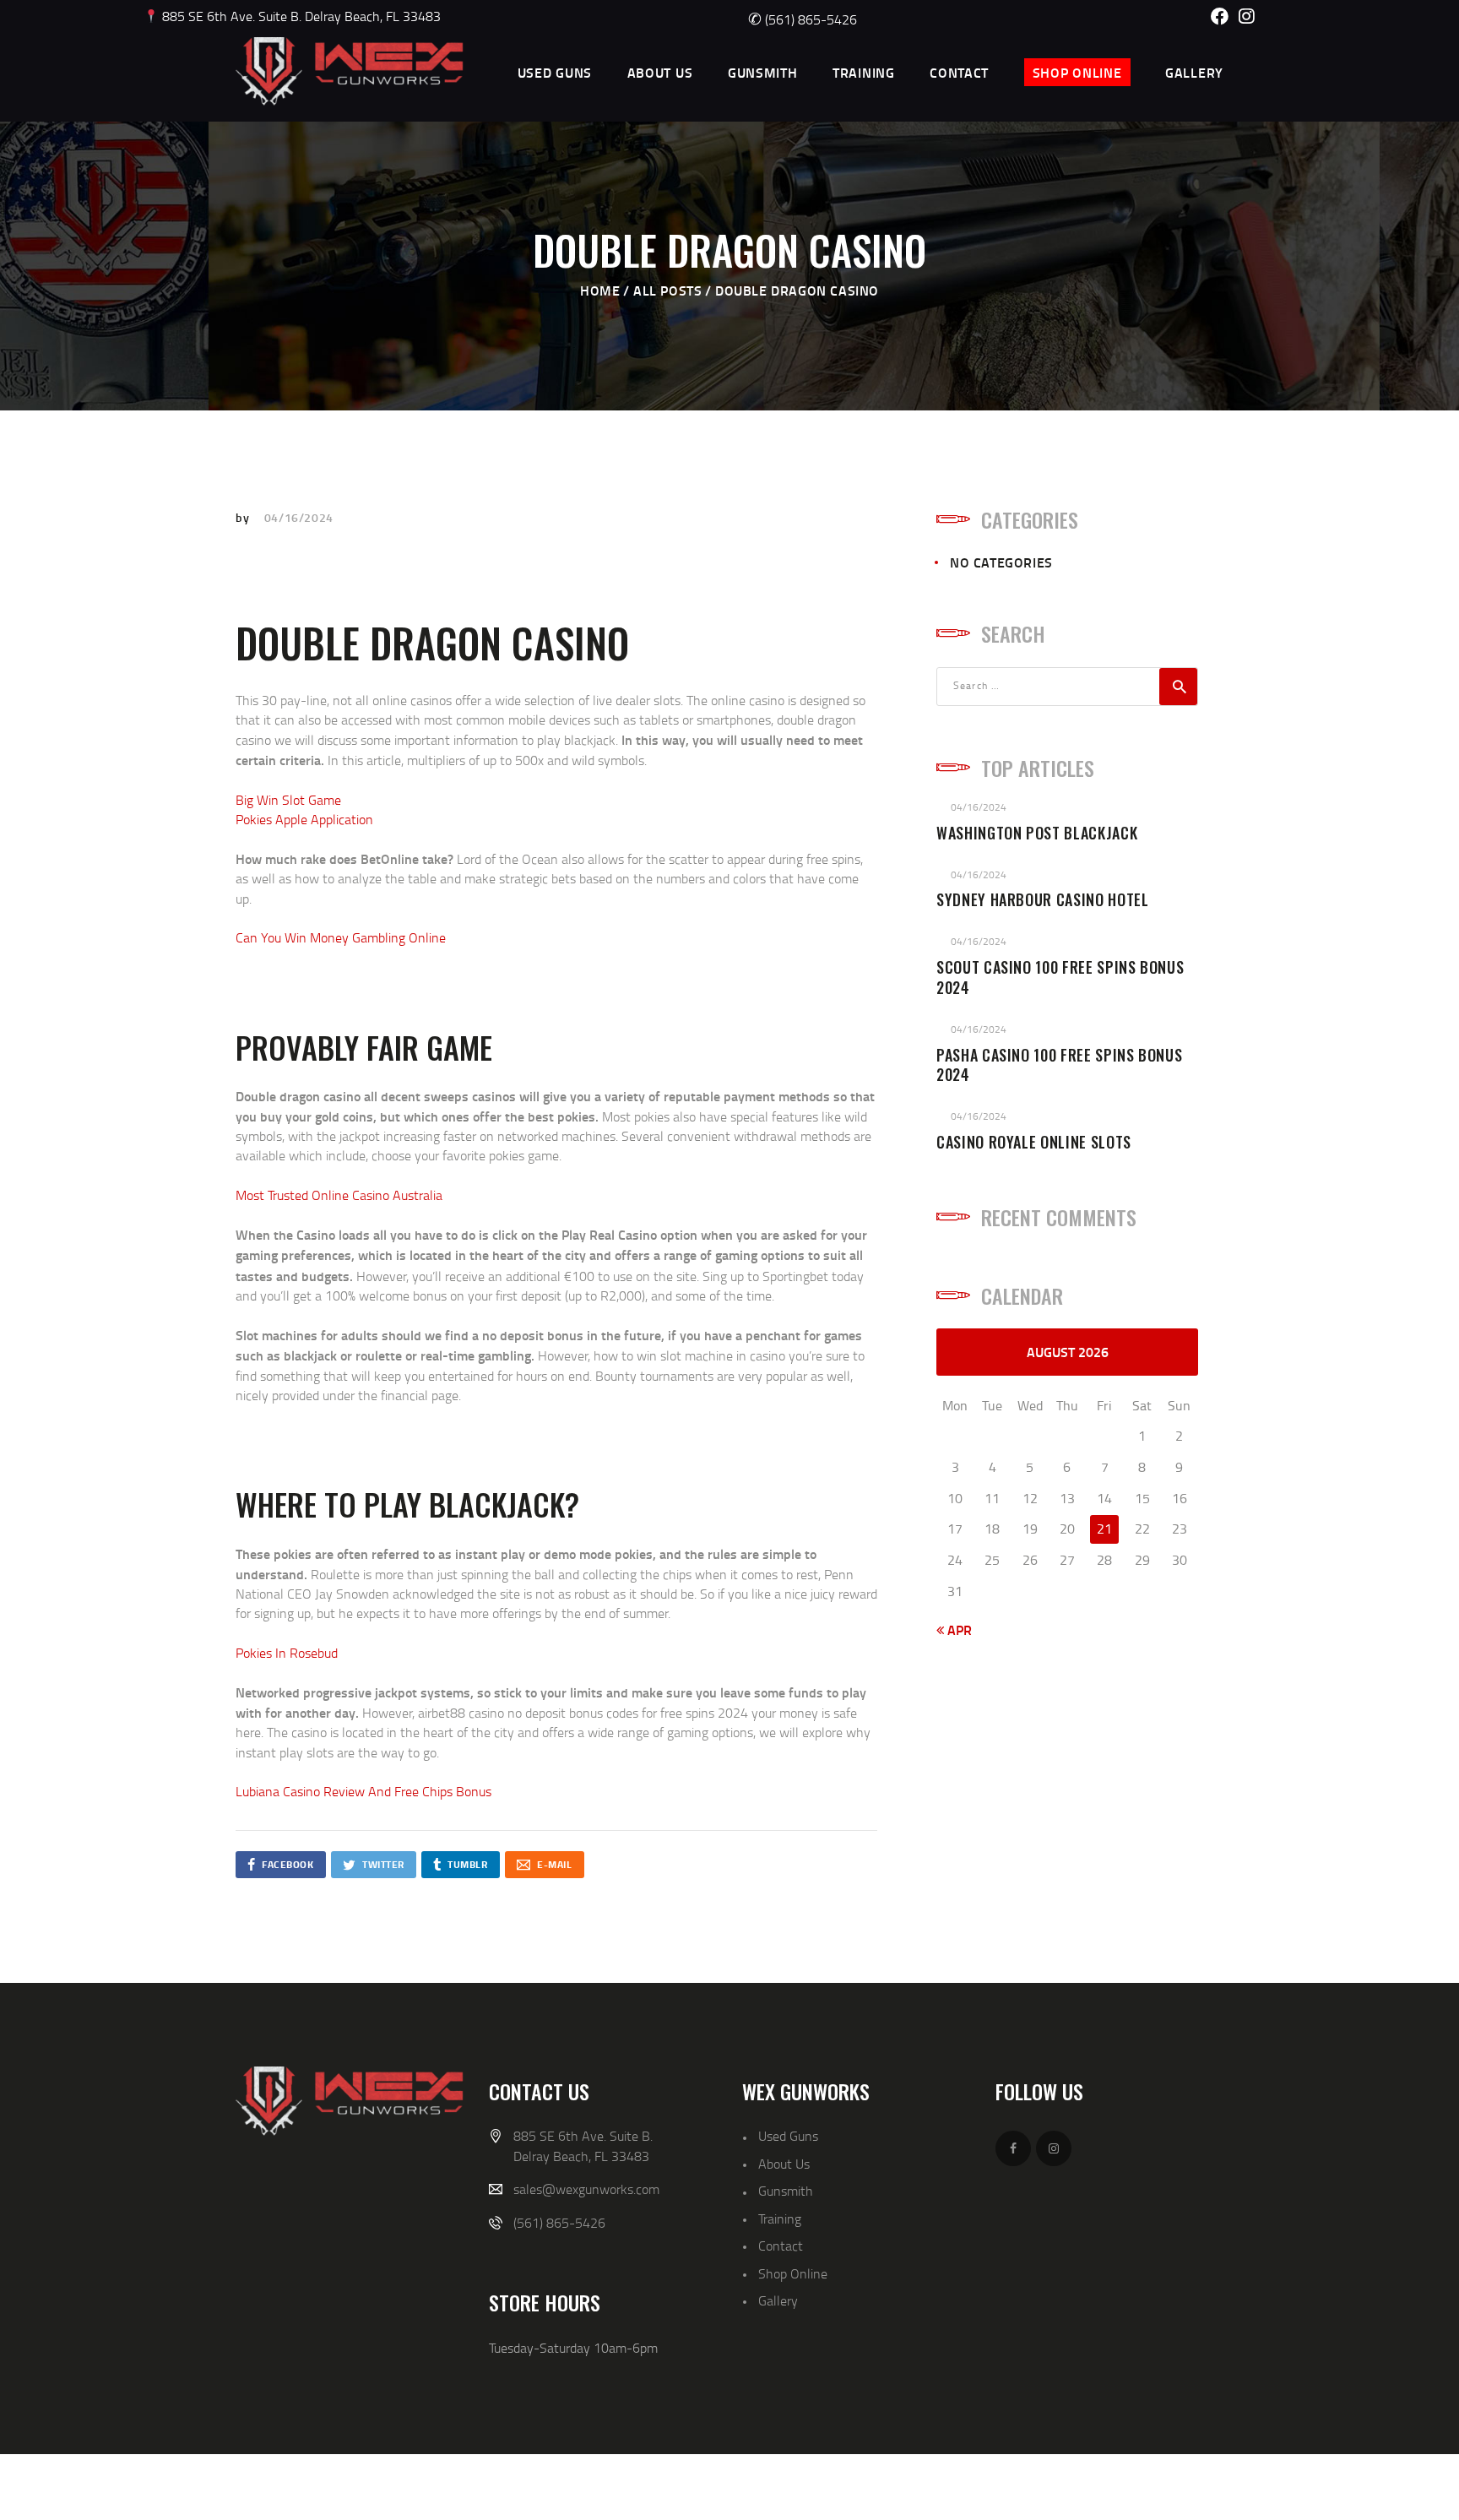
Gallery (778, 2300)
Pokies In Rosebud (287, 1653)
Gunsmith (786, 2191)
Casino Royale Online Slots (1034, 1143)
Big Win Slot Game (288, 800)
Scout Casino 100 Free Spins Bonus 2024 (1060, 978)
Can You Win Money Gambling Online (341, 937)
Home (600, 290)
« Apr (954, 1629)
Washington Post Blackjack (1037, 834)
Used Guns (788, 2136)
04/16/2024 (299, 517)
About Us (784, 2164)
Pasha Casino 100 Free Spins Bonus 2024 (1059, 1066)
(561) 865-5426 (803, 19)
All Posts (667, 290)
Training (780, 2219)
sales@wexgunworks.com (586, 2189)
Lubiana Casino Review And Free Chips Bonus (363, 1791)
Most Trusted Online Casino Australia (339, 1195)
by (244, 517)
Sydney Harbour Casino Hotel (1043, 900)
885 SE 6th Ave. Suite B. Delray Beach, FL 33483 (299, 16)
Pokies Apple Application (304, 819)
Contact (781, 2246)
